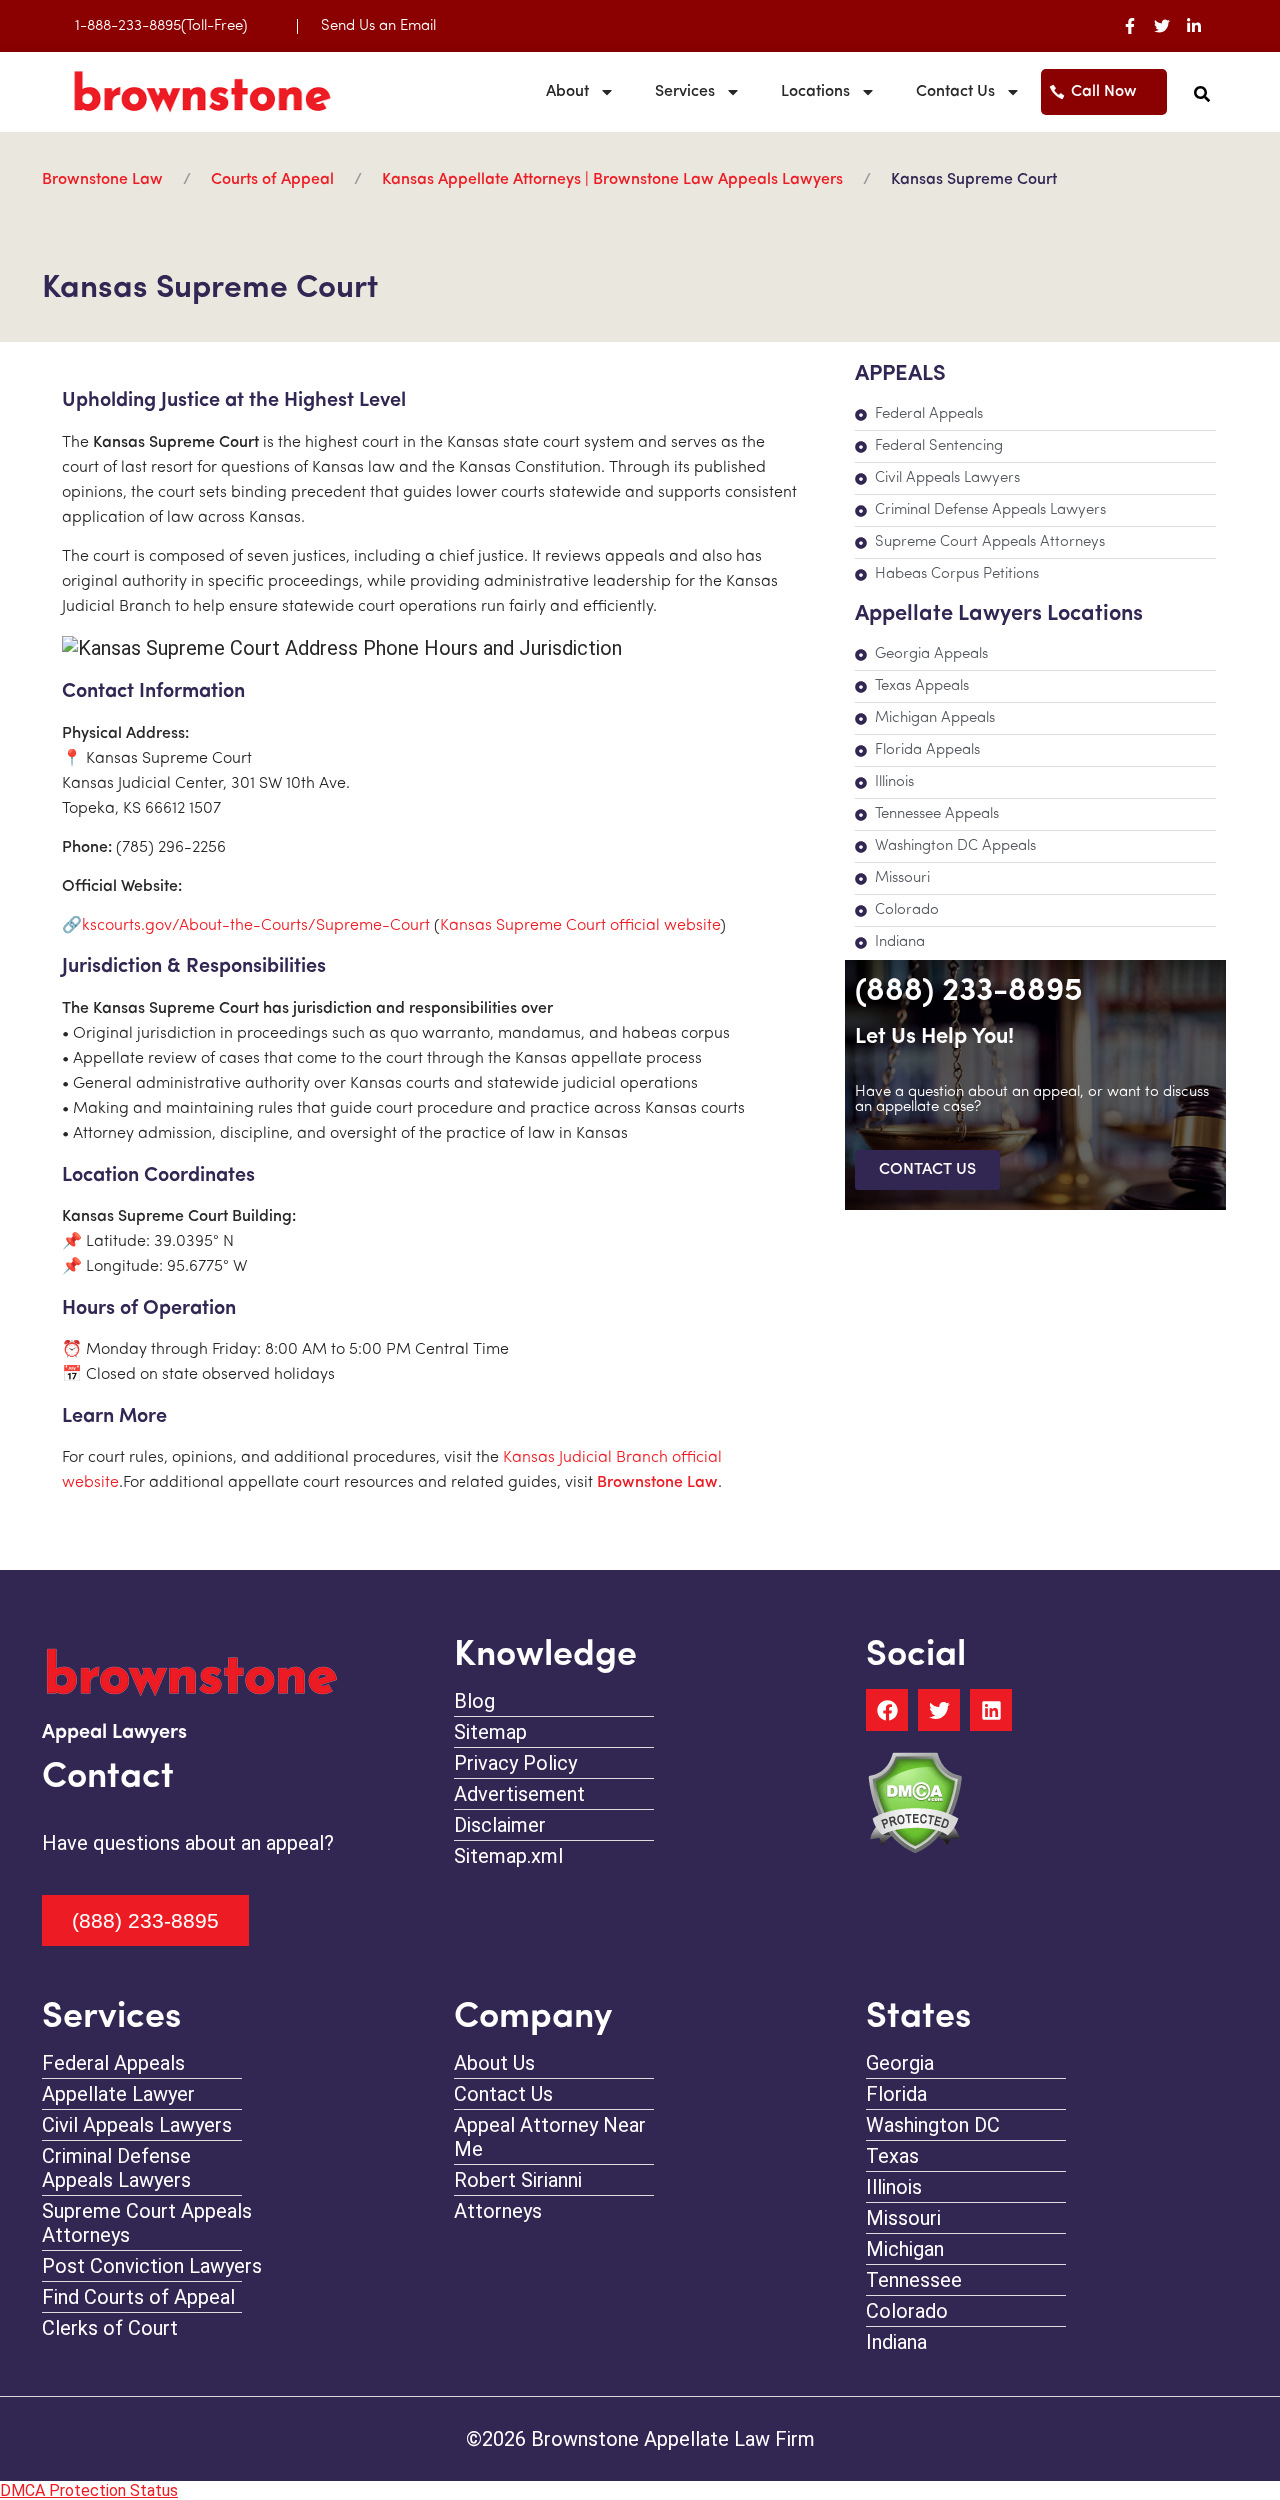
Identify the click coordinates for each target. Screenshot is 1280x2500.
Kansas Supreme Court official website (580, 926)
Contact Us (955, 92)
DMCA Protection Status (89, 2490)
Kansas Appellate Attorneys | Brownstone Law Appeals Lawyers (612, 180)
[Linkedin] (991, 1710)
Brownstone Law (102, 180)
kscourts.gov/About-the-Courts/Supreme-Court (256, 926)
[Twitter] (1162, 26)
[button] (1202, 94)
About (567, 92)
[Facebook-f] (1130, 26)
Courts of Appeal (272, 180)
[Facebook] (887, 1710)
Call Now (1104, 92)
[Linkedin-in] (1194, 26)
